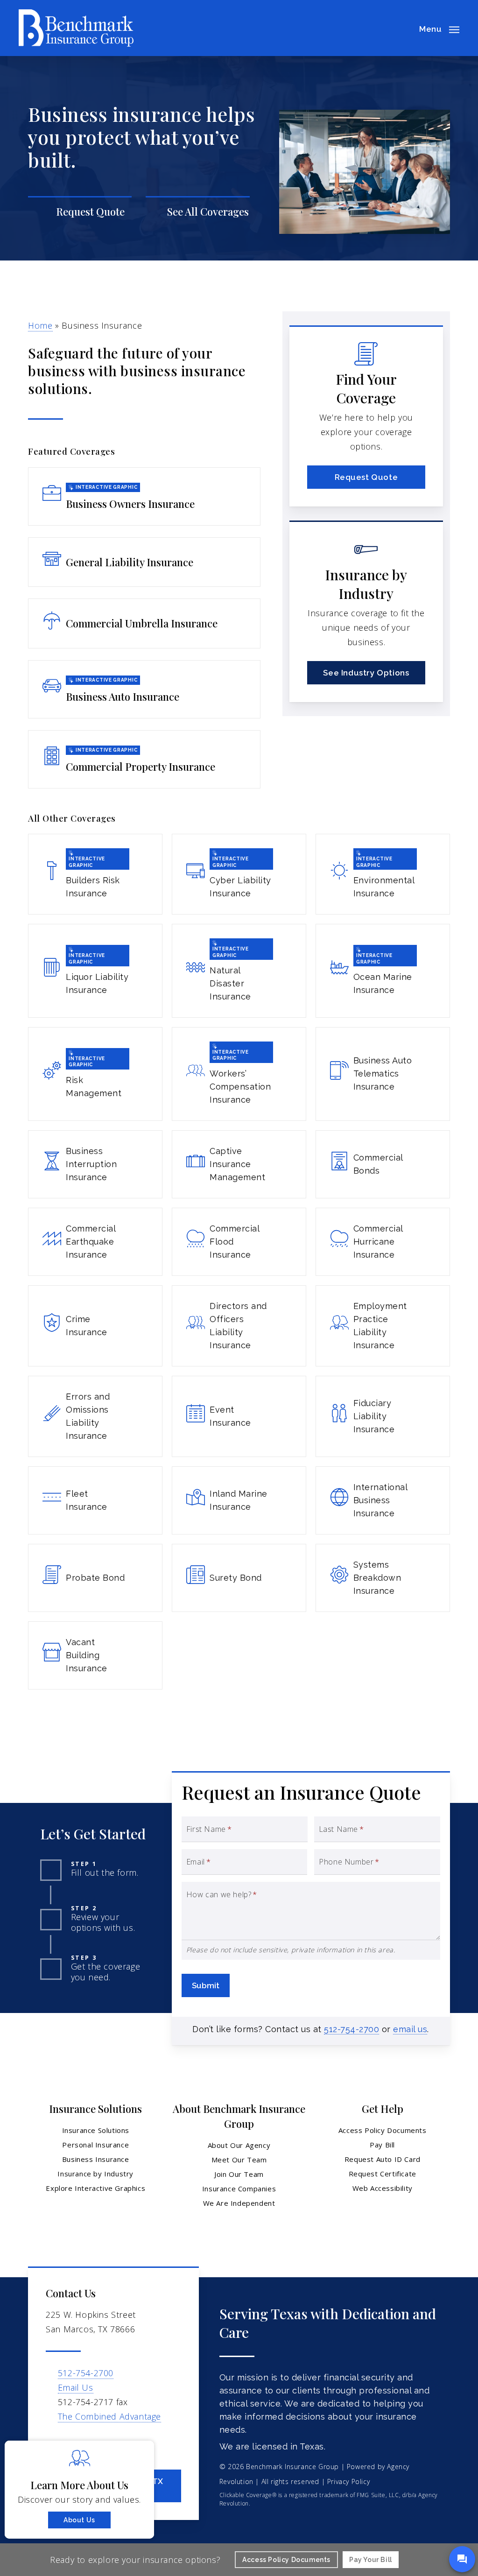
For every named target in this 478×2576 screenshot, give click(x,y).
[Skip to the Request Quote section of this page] (80, 212)
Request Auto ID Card (383, 2159)
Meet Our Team (239, 2160)
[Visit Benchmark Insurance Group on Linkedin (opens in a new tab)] (74, 2443)
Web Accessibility (383, 2188)
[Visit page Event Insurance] (239, 1416)
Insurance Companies (239, 2189)
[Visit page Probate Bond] (95, 1578)
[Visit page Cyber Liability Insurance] (239, 874)
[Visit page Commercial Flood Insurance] (239, 1242)
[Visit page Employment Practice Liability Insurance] (383, 1326)
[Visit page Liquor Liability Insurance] (95, 971)
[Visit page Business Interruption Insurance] (95, 1164)
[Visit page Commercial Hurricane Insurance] (383, 1242)
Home (40, 325)
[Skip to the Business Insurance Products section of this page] (197, 212)
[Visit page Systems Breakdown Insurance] (383, 1578)
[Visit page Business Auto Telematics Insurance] (383, 1074)
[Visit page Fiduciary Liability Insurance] (383, 1416)
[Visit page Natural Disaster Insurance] (239, 971)
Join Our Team (239, 2174)
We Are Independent (239, 2203)
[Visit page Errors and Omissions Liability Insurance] (95, 1416)
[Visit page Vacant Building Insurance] (95, 1655)
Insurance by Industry (95, 2174)
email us (410, 2029)
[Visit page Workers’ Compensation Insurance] (239, 1074)
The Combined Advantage (109, 2416)
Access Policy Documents (383, 2130)
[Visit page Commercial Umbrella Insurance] (144, 623)
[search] (402, 28)
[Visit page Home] (76, 28)
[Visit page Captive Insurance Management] (239, 1164)
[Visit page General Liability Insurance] (144, 562)
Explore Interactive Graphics (95, 2188)
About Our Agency (239, 2145)
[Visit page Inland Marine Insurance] (239, 1500)
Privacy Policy (348, 2481)
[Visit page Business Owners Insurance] (144, 496)
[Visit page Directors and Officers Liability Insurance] (239, 1326)
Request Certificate (383, 2174)
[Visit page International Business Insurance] (383, 1500)
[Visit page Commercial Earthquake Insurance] (95, 1242)
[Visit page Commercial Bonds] (383, 1164)
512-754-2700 (351, 2029)
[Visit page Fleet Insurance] (95, 1500)
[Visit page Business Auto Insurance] (144, 689)
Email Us (76, 2387)
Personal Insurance (95, 2145)
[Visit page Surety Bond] (239, 1578)
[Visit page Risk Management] (95, 1074)
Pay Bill (382, 2145)
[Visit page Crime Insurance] (95, 1326)
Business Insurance (96, 2159)
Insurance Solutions (96, 2130)
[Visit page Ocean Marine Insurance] (383, 971)
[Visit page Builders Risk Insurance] (95, 874)
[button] (439, 28)
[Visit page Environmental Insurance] (383, 874)
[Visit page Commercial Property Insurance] (144, 759)
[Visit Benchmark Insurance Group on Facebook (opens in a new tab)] (54, 2443)
